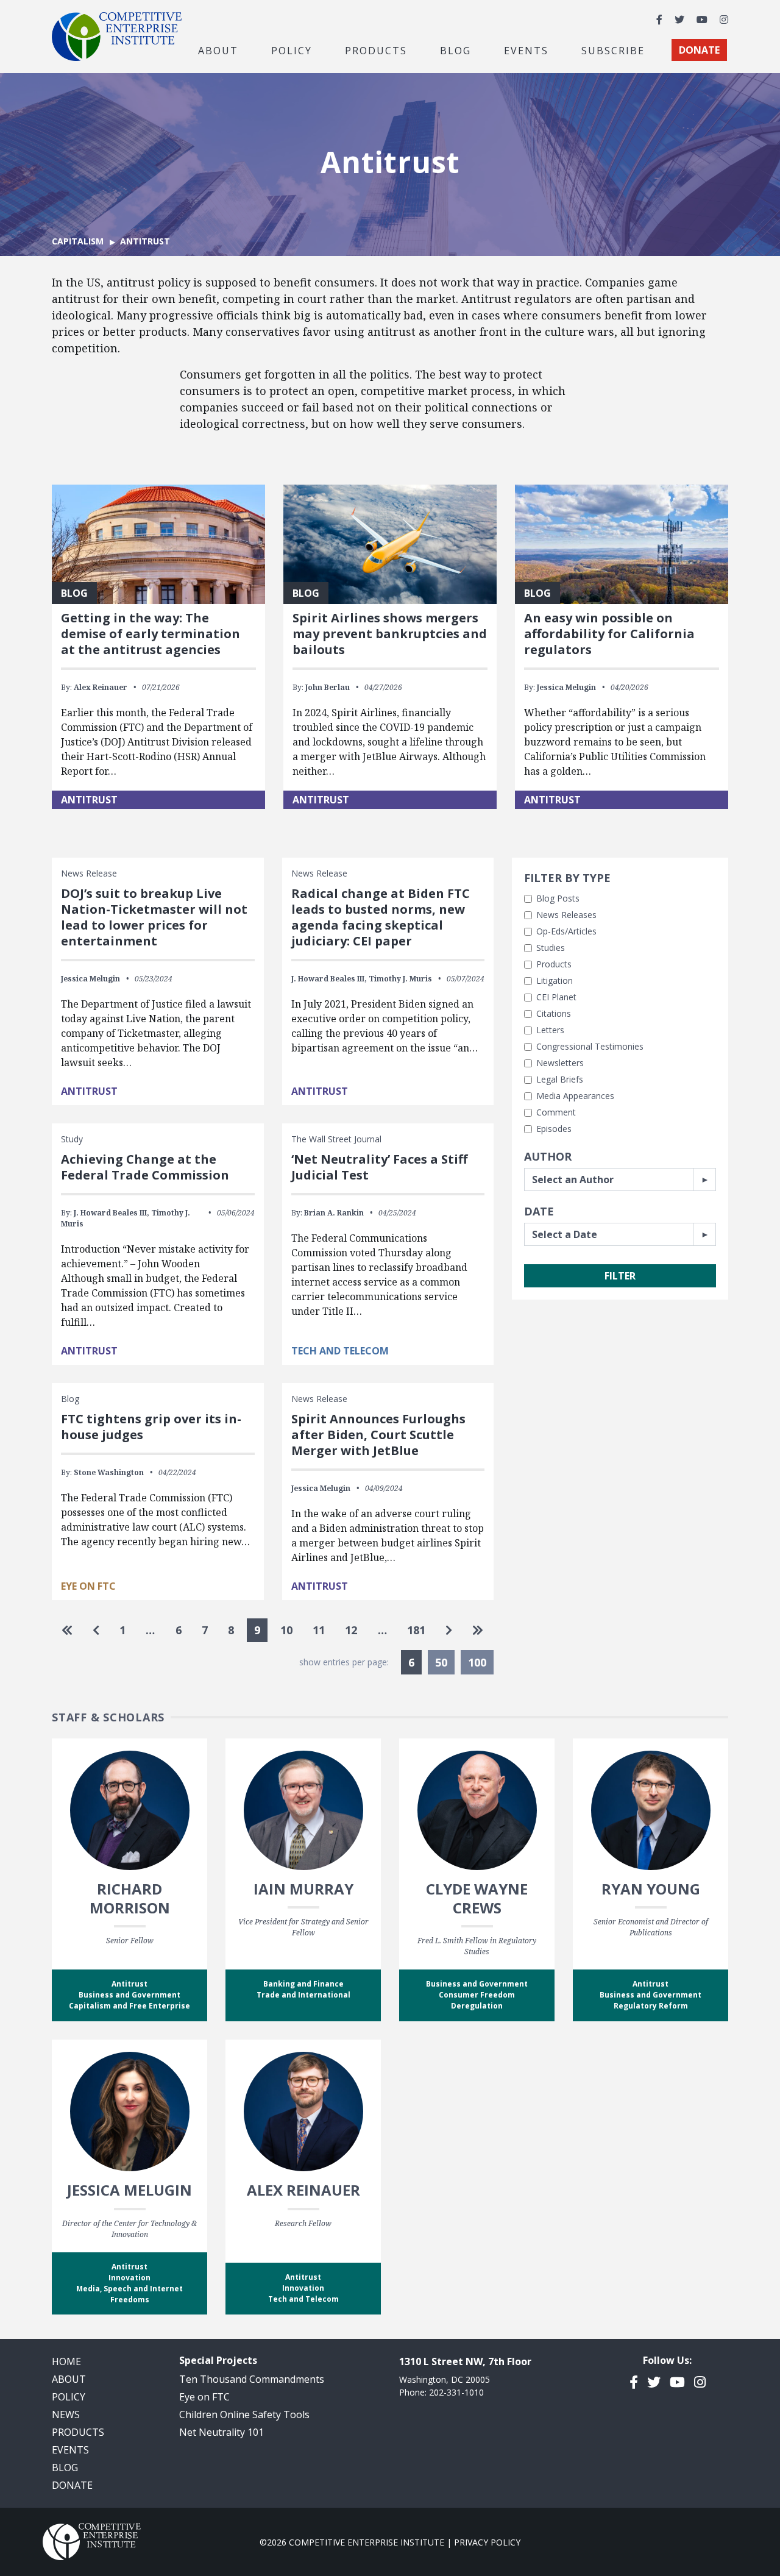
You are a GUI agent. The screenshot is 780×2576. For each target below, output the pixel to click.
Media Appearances (575, 1096)
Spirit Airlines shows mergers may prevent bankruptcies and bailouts (390, 634)
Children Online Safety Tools (244, 2414)
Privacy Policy (487, 2542)
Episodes (554, 1129)
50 (441, 1662)
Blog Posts (558, 898)
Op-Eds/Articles (566, 931)
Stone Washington (109, 1472)
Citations (554, 1013)
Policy (69, 2397)
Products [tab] (376, 50)
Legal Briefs (560, 1079)
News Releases (566, 915)
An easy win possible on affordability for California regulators (609, 634)
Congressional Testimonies (590, 1046)
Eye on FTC (88, 1586)
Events (526, 50)
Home (66, 2361)
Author (548, 1156)
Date (539, 1211)
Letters (550, 1030)
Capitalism (78, 241)
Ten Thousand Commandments (252, 2379)
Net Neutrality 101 (222, 2432)
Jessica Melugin (566, 687)
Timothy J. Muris (400, 979)
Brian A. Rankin (334, 1213)
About (69, 2379)
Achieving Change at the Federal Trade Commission (145, 1167)
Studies (551, 948)
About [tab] (218, 50)
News (66, 2414)
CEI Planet (556, 997)
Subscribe (613, 50)
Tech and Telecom (340, 1351)
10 (286, 1630)
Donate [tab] (699, 50)
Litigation (555, 980)
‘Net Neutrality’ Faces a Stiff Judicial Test (379, 1167)
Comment (556, 1112)
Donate (72, 2485)
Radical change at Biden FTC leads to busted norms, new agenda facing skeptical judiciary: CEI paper (381, 917)
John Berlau (328, 687)
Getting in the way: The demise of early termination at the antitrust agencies (151, 634)
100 (477, 1662)
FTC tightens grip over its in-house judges (151, 1427)
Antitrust (89, 800)
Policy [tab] (292, 50)
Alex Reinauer (101, 687)
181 (416, 1630)
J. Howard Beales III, (329, 979)
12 (351, 1630)
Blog (456, 50)
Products (554, 964)
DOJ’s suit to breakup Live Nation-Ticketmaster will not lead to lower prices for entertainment (154, 917)
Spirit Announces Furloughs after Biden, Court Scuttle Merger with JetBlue (378, 1435)
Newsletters (560, 1063)
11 (319, 1630)
